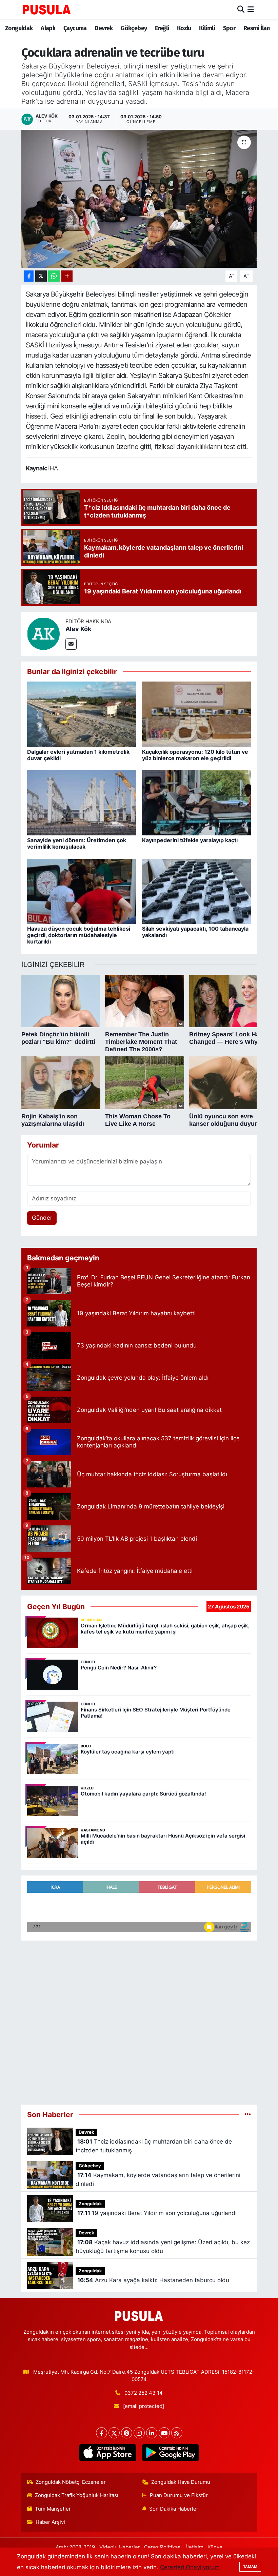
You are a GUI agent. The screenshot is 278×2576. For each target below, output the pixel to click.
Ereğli (162, 28)
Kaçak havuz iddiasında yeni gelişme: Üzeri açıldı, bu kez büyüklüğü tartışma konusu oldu (163, 2247)
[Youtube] (164, 2433)
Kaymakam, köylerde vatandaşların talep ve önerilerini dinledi (158, 2179)
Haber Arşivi (50, 2522)
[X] (114, 2433)
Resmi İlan (257, 28)
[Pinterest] (127, 2433)
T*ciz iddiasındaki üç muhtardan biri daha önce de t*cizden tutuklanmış (154, 2146)
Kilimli (207, 28)
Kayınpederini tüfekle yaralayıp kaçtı (190, 840)
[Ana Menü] (251, 9)
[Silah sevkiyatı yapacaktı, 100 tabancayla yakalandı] (197, 891)
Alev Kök (78, 629)
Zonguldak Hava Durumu (181, 2482)
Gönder (42, 1218)
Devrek (104, 28)
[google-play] (170, 2453)
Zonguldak (19, 28)
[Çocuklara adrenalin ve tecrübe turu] (139, 199)
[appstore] (108, 2453)
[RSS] (177, 2433)
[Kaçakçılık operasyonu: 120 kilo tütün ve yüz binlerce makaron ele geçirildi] (197, 714)
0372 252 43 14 (144, 2393)
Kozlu (184, 28)
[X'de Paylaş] (41, 276)
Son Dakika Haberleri (174, 2509)
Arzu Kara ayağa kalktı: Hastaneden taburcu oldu (153, 2280)
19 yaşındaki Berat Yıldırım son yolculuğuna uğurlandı (157, 2213)
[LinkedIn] (152, 2433)
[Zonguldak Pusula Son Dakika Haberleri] (47, 9)
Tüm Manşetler (53, 2509)
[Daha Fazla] (67, 276)
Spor (229, 28)
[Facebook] (102, 2433)
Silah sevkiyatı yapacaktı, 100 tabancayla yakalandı (195, 932)
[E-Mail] (71, 644)
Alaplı (48, 28)
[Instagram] (139, 2433)
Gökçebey (134, 28)
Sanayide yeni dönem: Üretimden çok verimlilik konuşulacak (77, 843)
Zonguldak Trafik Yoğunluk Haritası (77, 2495)
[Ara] (241, 9)
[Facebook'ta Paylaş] (29, 276)
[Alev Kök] (43, 633)
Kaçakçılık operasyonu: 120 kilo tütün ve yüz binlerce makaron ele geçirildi (195, 755)
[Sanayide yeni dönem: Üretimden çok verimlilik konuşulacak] (82, 803)
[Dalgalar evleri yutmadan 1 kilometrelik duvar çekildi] (82, 714)
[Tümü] (248, 2114)
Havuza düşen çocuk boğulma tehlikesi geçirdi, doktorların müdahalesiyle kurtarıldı (79, 935)
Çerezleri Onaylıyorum (190, 2567)
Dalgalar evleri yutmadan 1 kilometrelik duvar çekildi (78, 755)
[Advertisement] (139, 2020)
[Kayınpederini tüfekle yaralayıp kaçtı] (197, 803)
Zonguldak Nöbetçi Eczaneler (71, 2482)
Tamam (250, 2567)
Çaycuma (75, 28)
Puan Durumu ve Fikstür (179, 2495)
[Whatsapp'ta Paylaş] (54, 276)
